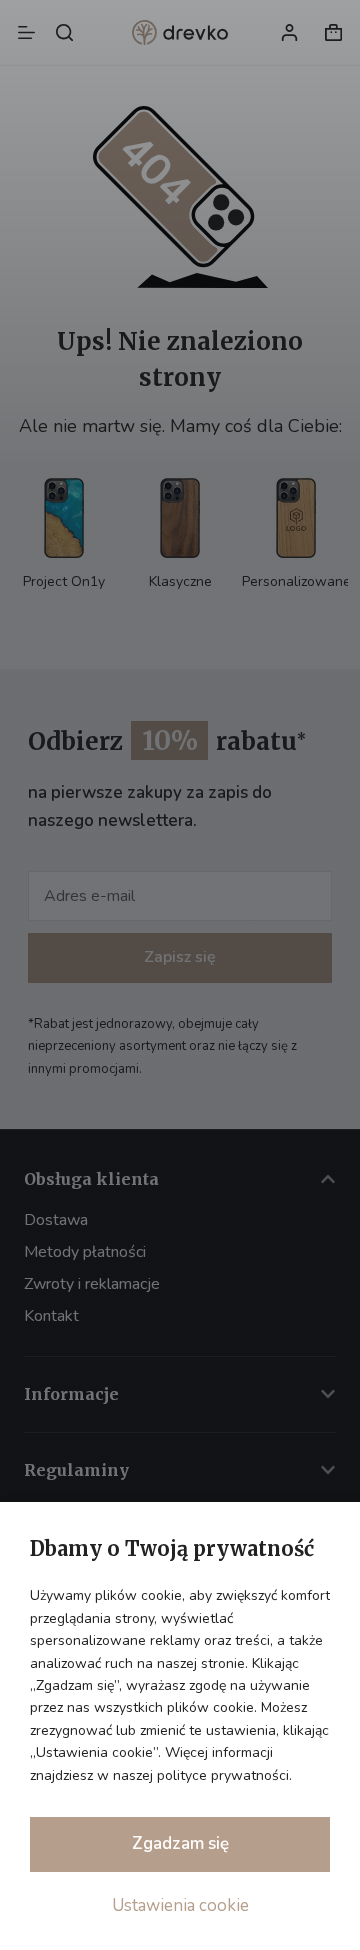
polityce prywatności (223, 1775)
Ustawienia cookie (180, 1905)
